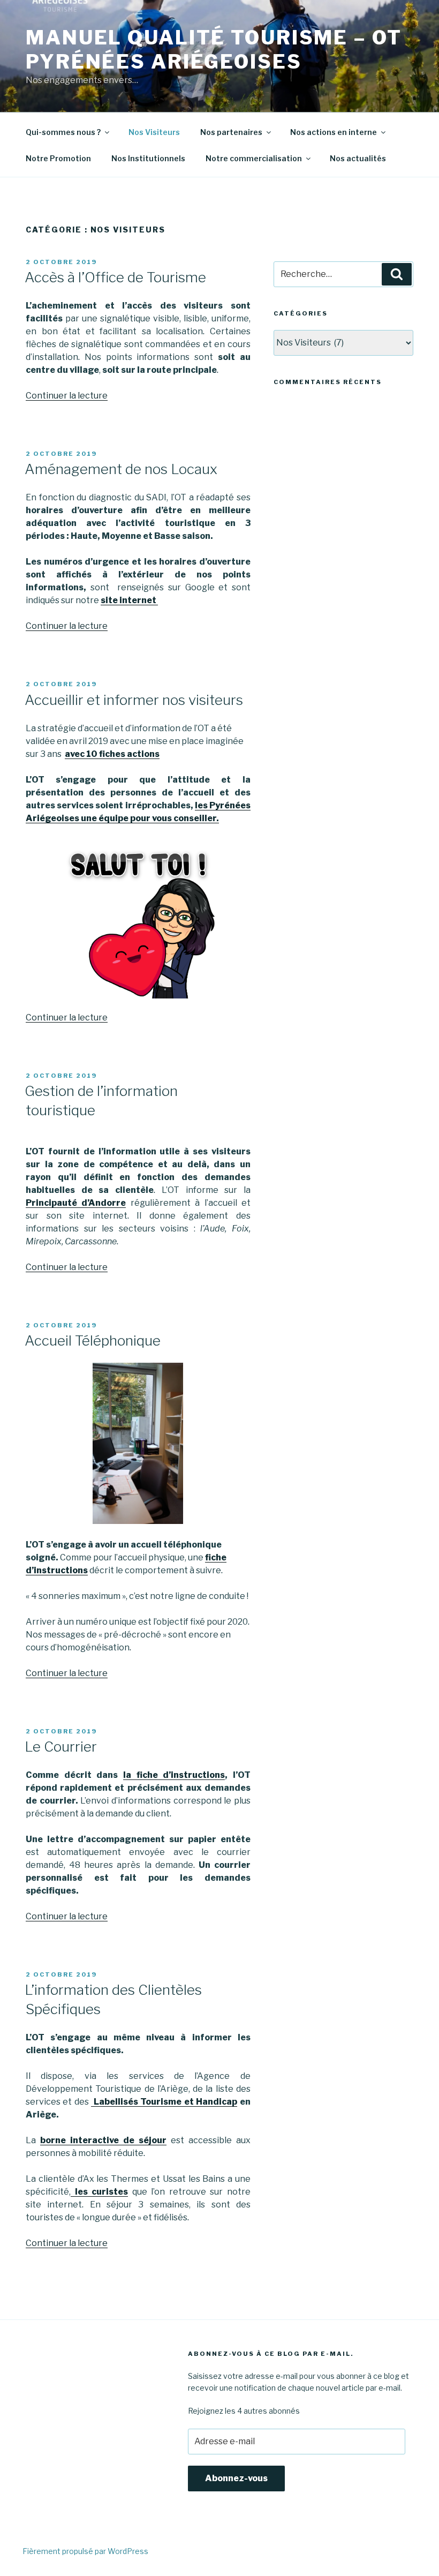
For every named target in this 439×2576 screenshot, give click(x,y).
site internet (129, 600)
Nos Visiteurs (154, 132)
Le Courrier (61, 1747)
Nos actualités (358, 158)
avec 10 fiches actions (112, 754)
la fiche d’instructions (174, 1775)
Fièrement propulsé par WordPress (85, 2551)
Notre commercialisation (254, 158)
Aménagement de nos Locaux (121, 469)
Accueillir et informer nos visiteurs (134, 700)
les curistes (99, 2192)
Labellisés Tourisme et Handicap (164, 2102)
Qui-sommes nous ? (63, 132)
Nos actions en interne (334, 132)
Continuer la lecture (67, 396)
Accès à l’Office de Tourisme (115, 277)
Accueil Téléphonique (93, 1340)
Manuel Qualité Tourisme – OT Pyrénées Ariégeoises (214, 50)
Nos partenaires (231, 132)
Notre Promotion (58, 158)
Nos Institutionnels (148, 158)
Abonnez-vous (236, 2478)
